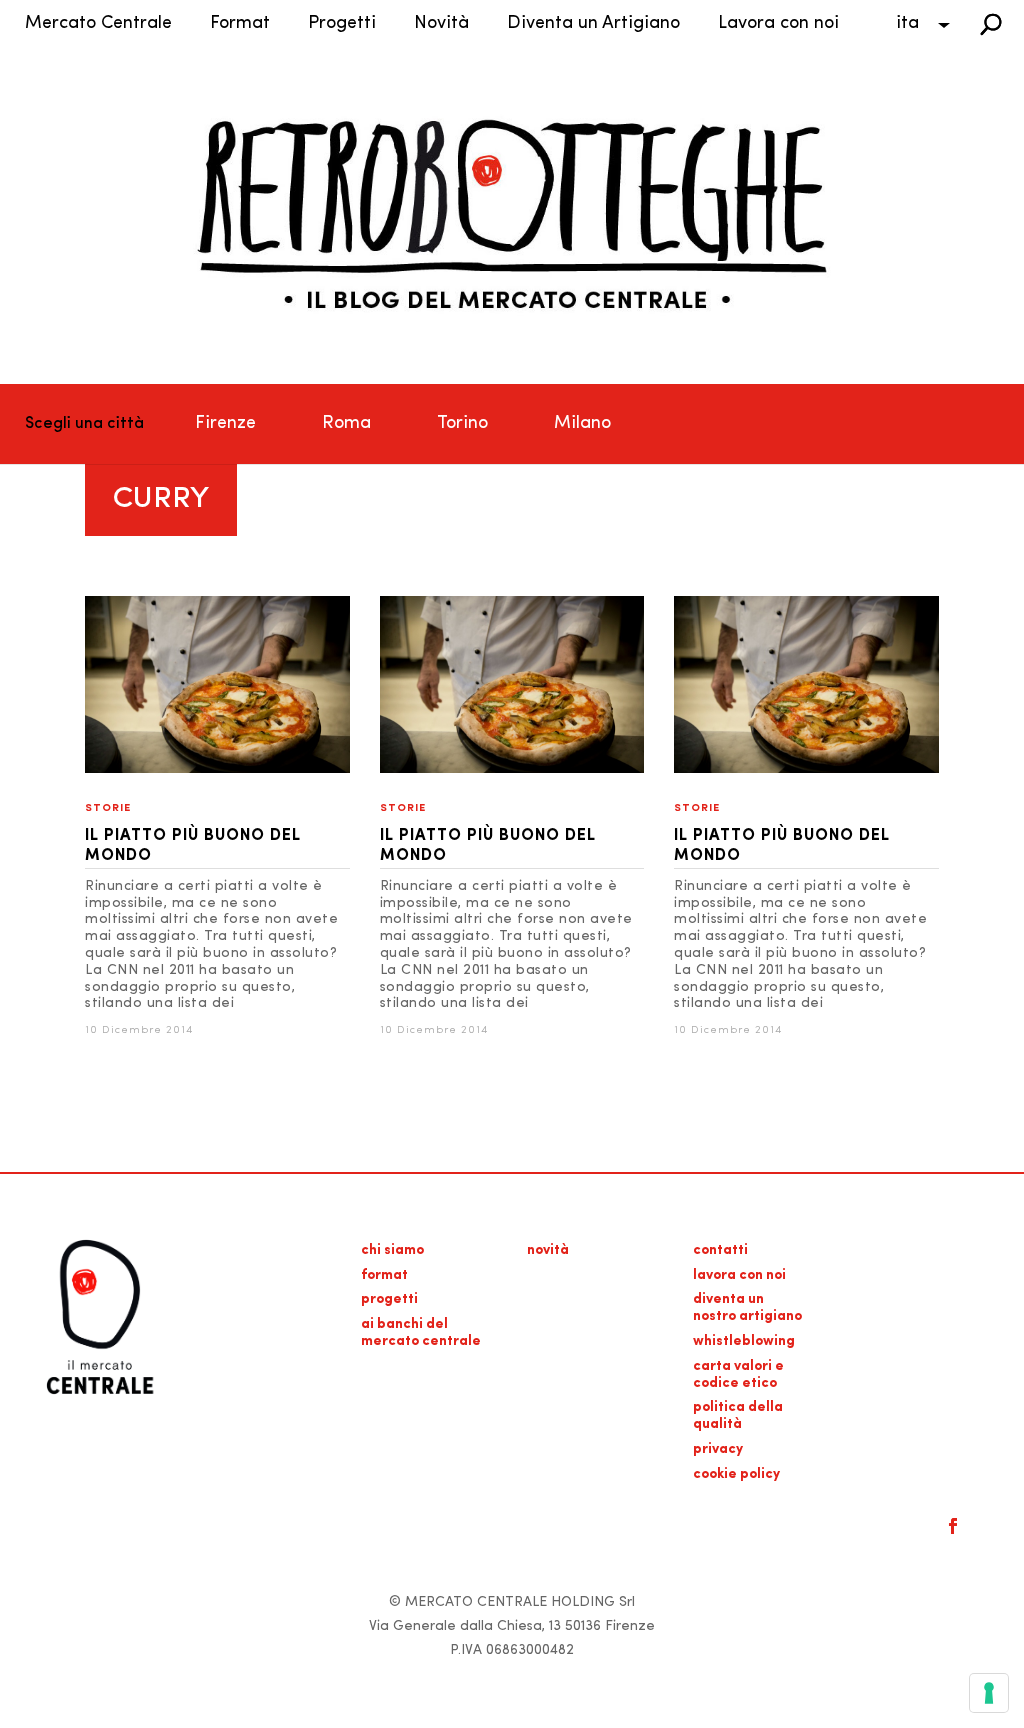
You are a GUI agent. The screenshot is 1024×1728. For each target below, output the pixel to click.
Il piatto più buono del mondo (193, 845)
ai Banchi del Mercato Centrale (421, 1333)
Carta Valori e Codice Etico (738, 1375)
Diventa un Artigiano (593, 24)
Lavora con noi (778, 24)
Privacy (718, 1449)
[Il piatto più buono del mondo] (217, 769)
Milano (582, 424)
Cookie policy (736, 1474)
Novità (441, 24)
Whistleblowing (744, 1341)
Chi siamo (392, 1250)
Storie (108, 808)
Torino (462, 424)
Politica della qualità (738, 1416)
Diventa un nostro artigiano (747, 1308)
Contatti (720, 1250)
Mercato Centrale (98, 24)
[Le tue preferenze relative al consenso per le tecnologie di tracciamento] (989, 1693)
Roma (346, 424)
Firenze (225, 424)
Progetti (342, 24)
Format (240, 24)
